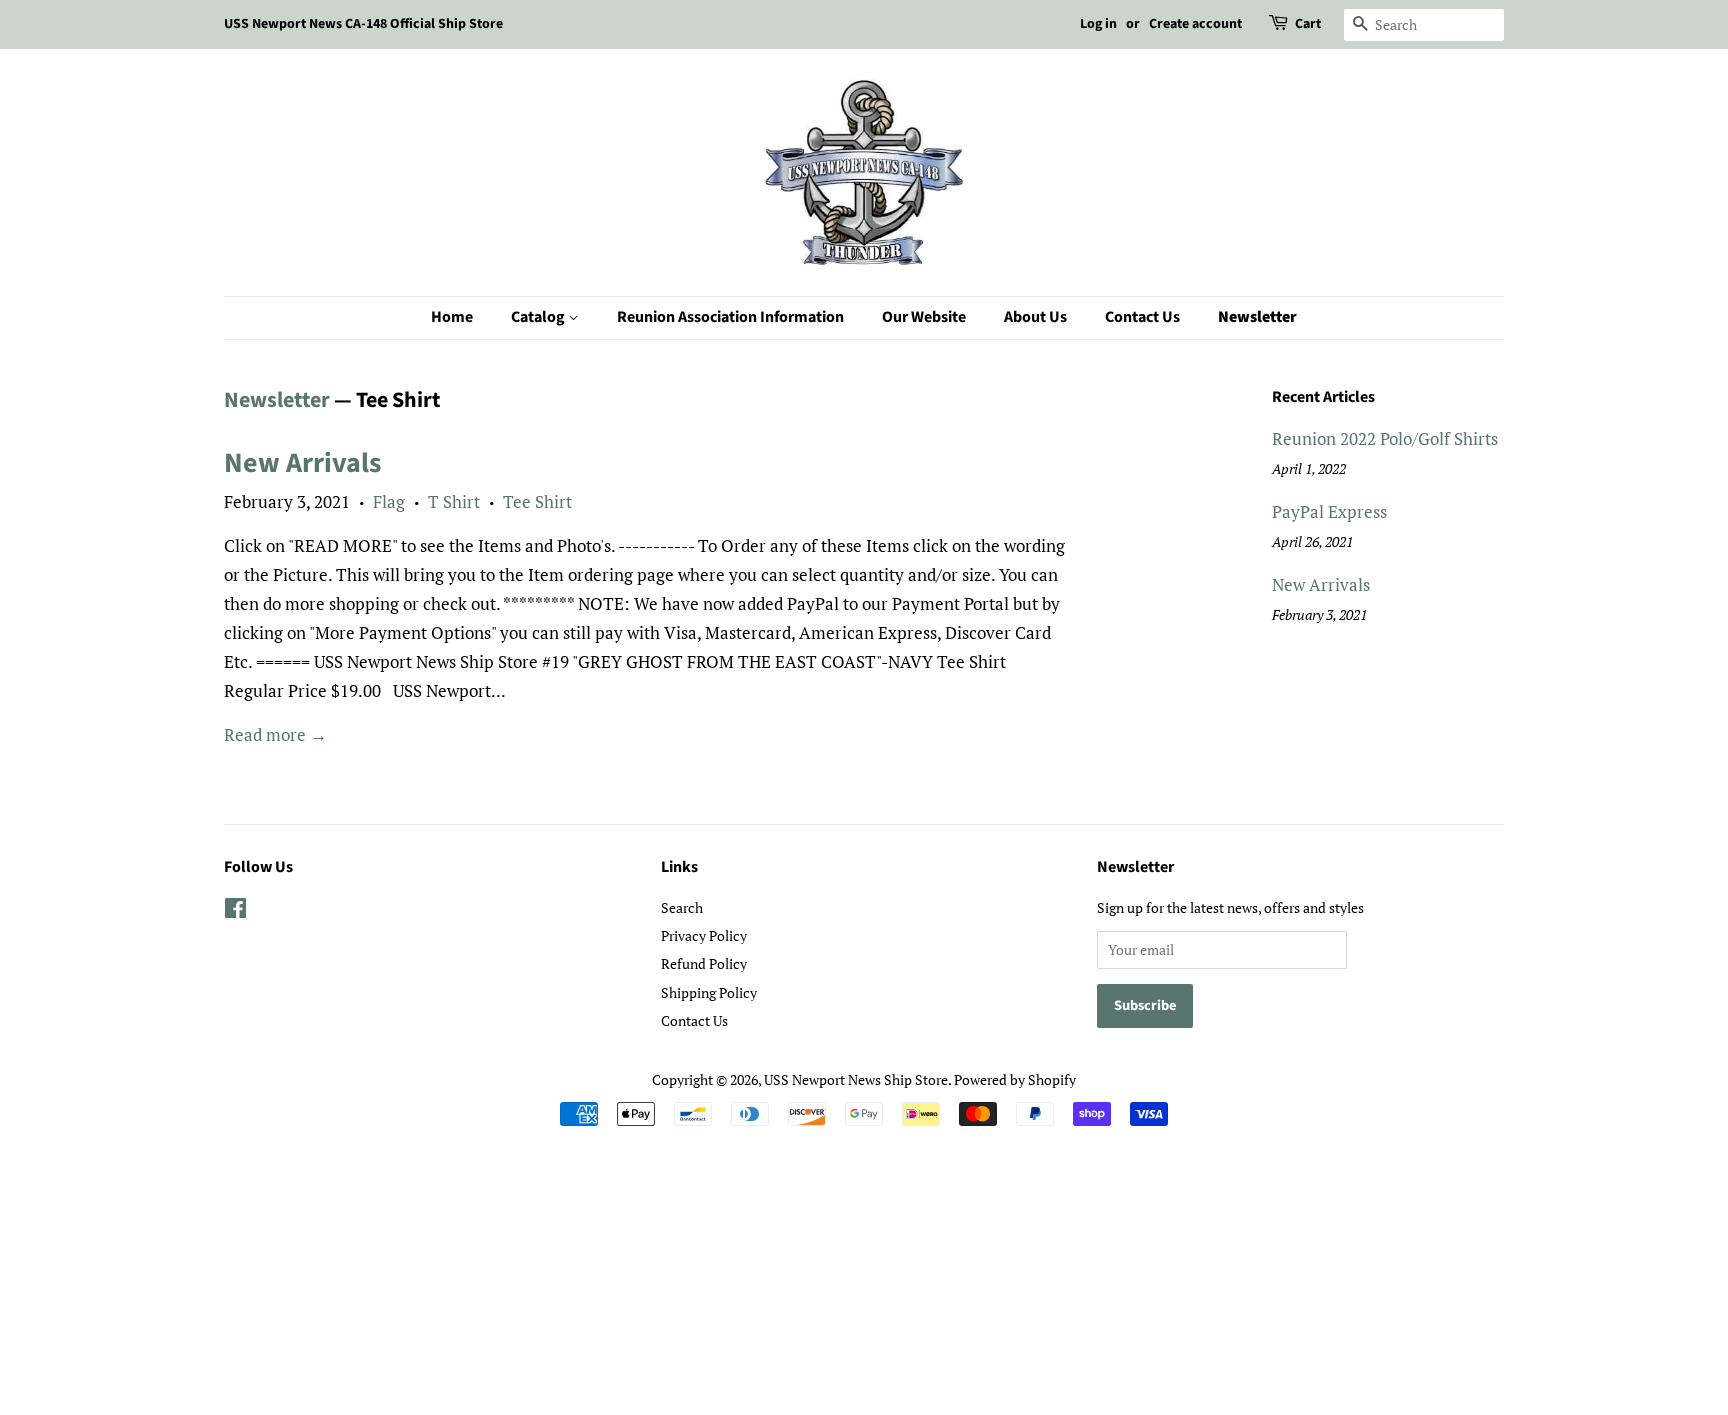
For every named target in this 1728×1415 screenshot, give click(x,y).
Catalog (539, 317)
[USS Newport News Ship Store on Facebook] (235, 911)
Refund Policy (704, 963)
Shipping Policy (709, 992)
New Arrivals (302, 463)
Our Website (924, 317)
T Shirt (454, 501)
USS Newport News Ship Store (856, 1079)
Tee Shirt (537, 501)
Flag (389, 501)
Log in (1098, 24)
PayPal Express (1329, 511)
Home (452, 317)
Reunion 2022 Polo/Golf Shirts (1385, 438)
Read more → (275, 734)
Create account (1195, 24)
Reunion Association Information (730, 317)
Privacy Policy (704, 935)
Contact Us (1142, 317)
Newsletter (1257, 317)
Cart (1308, 24)
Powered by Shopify (1015, 1079)
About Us (1035, 317)
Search (682, 907)
